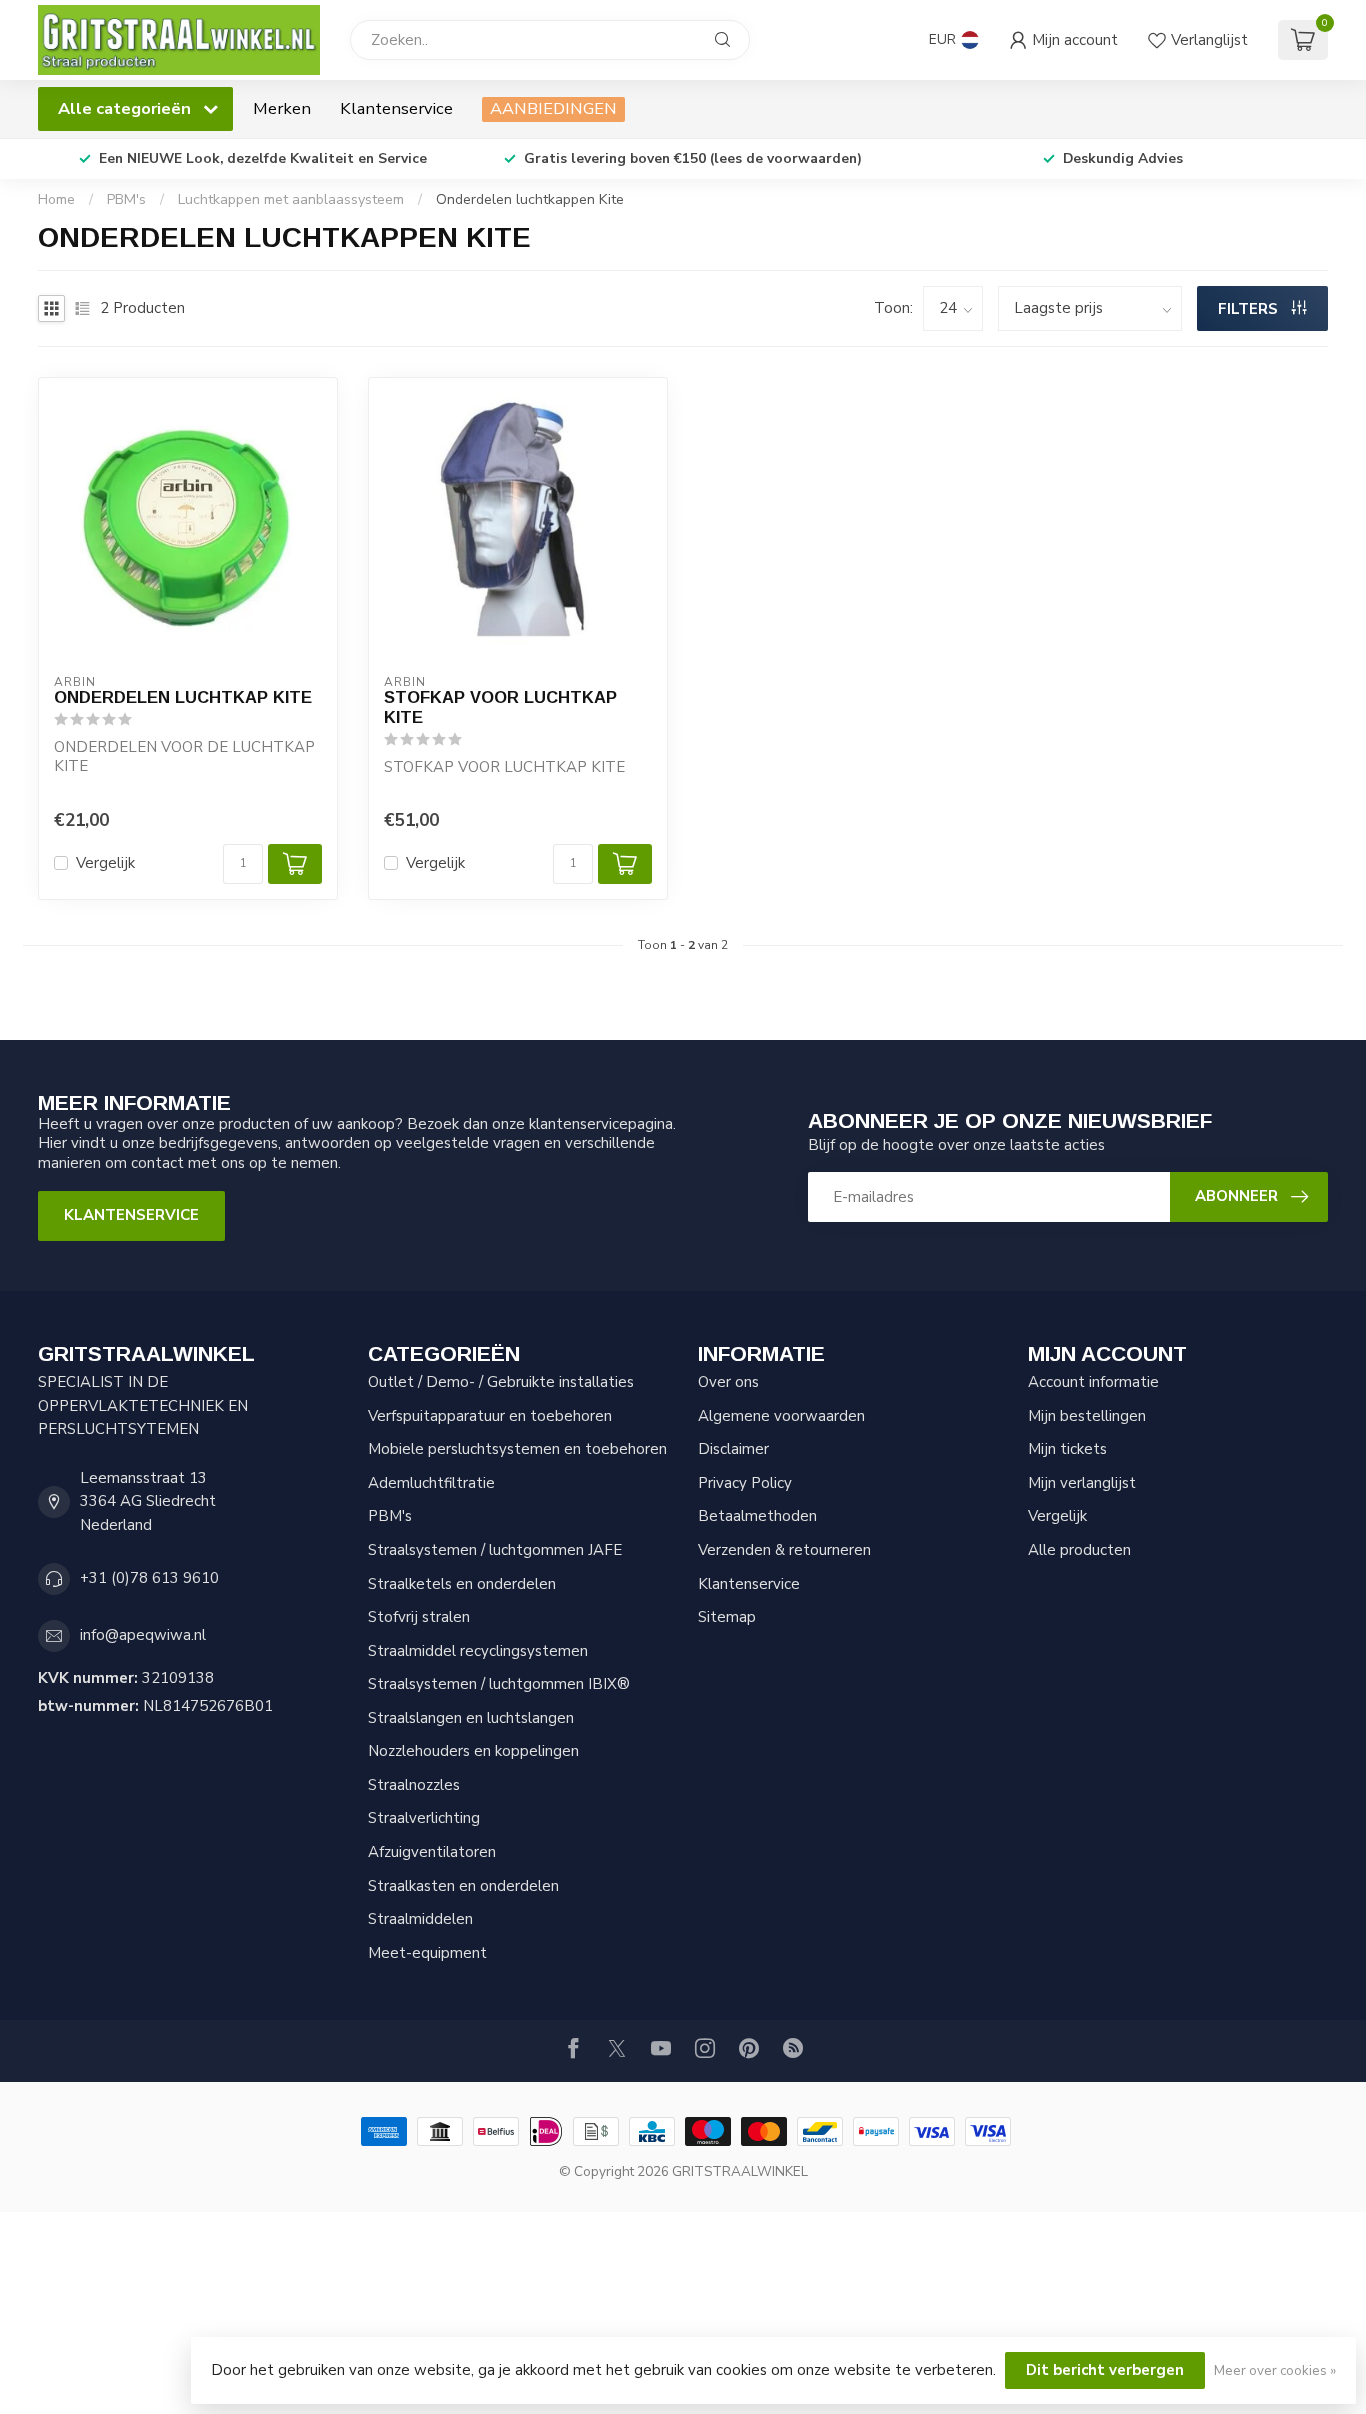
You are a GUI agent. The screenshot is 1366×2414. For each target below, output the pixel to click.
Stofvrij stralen (419, 1617)
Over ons (728, 1382)
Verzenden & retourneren (784, 1550)
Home (56, 199)
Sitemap (727, 1617)
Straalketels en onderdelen (462, 1584)
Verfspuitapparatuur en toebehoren (490, 1416)
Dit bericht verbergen (1105, 2370)
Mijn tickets (1067, 1449)
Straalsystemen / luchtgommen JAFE (495, 1550)
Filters (1250, 309)
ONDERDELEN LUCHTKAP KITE (183, 697)
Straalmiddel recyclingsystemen (478, 1651)
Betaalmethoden (757, 1516)
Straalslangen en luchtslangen (471, 1718)
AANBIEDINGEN (553, 108)
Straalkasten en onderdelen (463, 1886)
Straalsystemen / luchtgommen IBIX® (499, 1684)
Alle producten (1079, 1550)
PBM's (126, 199)
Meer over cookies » (1275, 2370)
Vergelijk (105, 863)
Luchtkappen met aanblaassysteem (291, 199)
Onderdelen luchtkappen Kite (530, 199)
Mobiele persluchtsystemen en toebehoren (517, 1449)
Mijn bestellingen (1087, 1416)
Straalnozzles (414, 1785)
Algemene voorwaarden (781, 1416)
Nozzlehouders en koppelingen (473, 1751)
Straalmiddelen (420, 1919)
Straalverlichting (424, 1818)
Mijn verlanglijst (1082, 1483)
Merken (282, 108)
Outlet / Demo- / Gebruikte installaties (501, 1382)
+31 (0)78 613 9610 (149, 1578)
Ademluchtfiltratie (431, 1483)
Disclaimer (733, 1449)
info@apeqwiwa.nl (143, 1635)
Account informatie (1093, 1382)
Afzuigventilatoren (432, 1852)
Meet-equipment (427, 1953)
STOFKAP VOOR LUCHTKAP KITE (500, 707)
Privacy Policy (745, 1483)
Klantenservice (396, 108)
